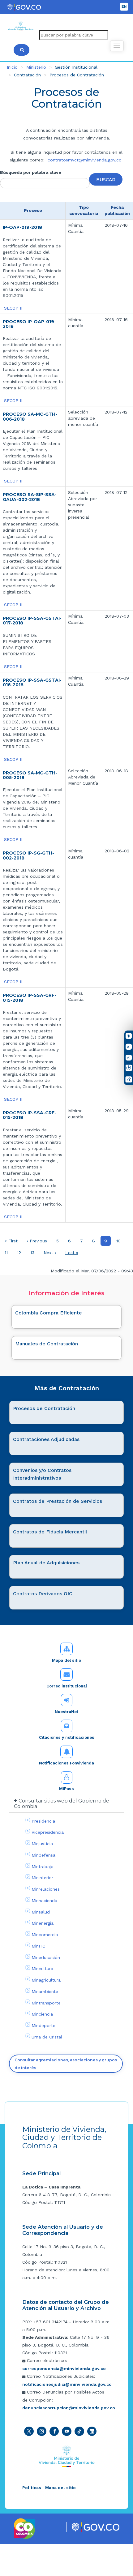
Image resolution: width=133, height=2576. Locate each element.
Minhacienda (44, 1901)
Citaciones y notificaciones (67, 1737)
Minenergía (43, 1923)
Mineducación (46, 1957)
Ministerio (36, 67)
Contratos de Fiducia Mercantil (50, 1532)
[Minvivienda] (67, 2456)
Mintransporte (46, 2003)
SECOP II (13, 308)
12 (21, 1253)
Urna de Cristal (47, 2037)
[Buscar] (21, 50)
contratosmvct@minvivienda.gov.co (85, 160)
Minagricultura (46, 1980)
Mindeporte (43, 2025)
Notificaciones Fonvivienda (66, 1763)
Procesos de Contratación (44, 1408)
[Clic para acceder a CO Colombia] (25, 2528)
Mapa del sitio (66, 1660)
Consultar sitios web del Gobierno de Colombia (62, 1804)
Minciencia (42, 2014)
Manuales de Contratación (47, 1344)
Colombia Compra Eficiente (49, 1313)
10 (120, 1241)
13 (34, 1253)
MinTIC (38, 1946)
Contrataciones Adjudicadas (46, 1439)
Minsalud (41, 1912)
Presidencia (43, 1821)
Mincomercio (45, 1935)
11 (8, 1253)
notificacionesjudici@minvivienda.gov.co (67, 2384)
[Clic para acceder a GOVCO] (95, 2527)
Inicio (12, 67)
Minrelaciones (46, 1889)
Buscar (106, 180)
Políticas (32, 2488)
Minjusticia (42, 1844)
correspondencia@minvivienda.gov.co (64, 2368)
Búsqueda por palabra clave (31, 172)
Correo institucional (67, 1686)
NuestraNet (66, 1712)
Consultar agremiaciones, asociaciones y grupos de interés (66, 2064)
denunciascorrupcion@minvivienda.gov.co (69, 2408)
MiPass (66, 1789)
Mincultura (42, 1969)
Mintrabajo (43, 1867)
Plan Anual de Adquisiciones (46, 1563)
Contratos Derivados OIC (43, 1594)
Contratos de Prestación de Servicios (58, 1501)
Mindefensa (43, 1855)
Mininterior (42, 1878)
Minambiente (45, 1991)
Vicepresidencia (48, 1832)
